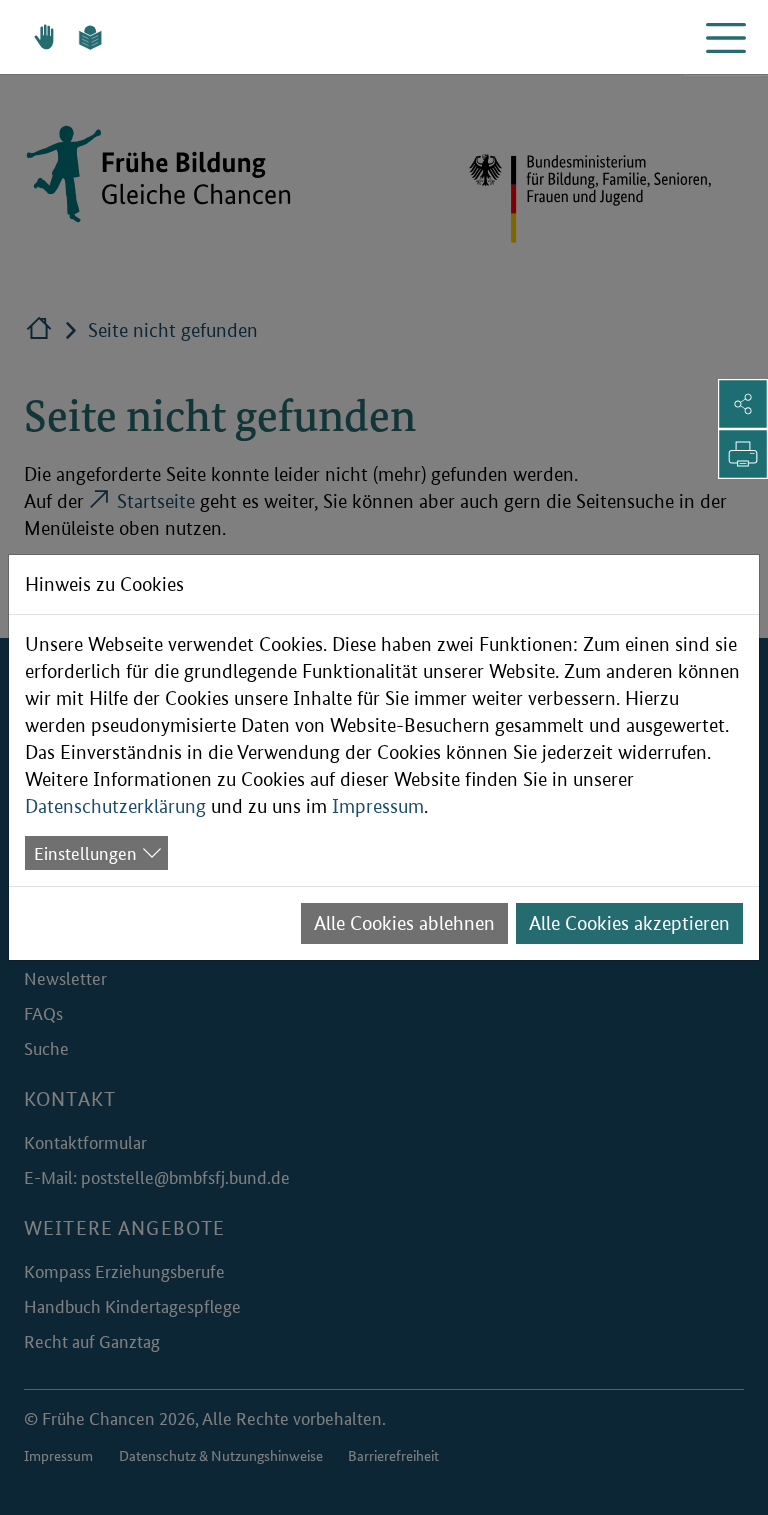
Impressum (378, 806)
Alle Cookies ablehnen (404, 923)
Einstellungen (85, 852)
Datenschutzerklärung (115, 806)
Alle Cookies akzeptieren (629, 923)
